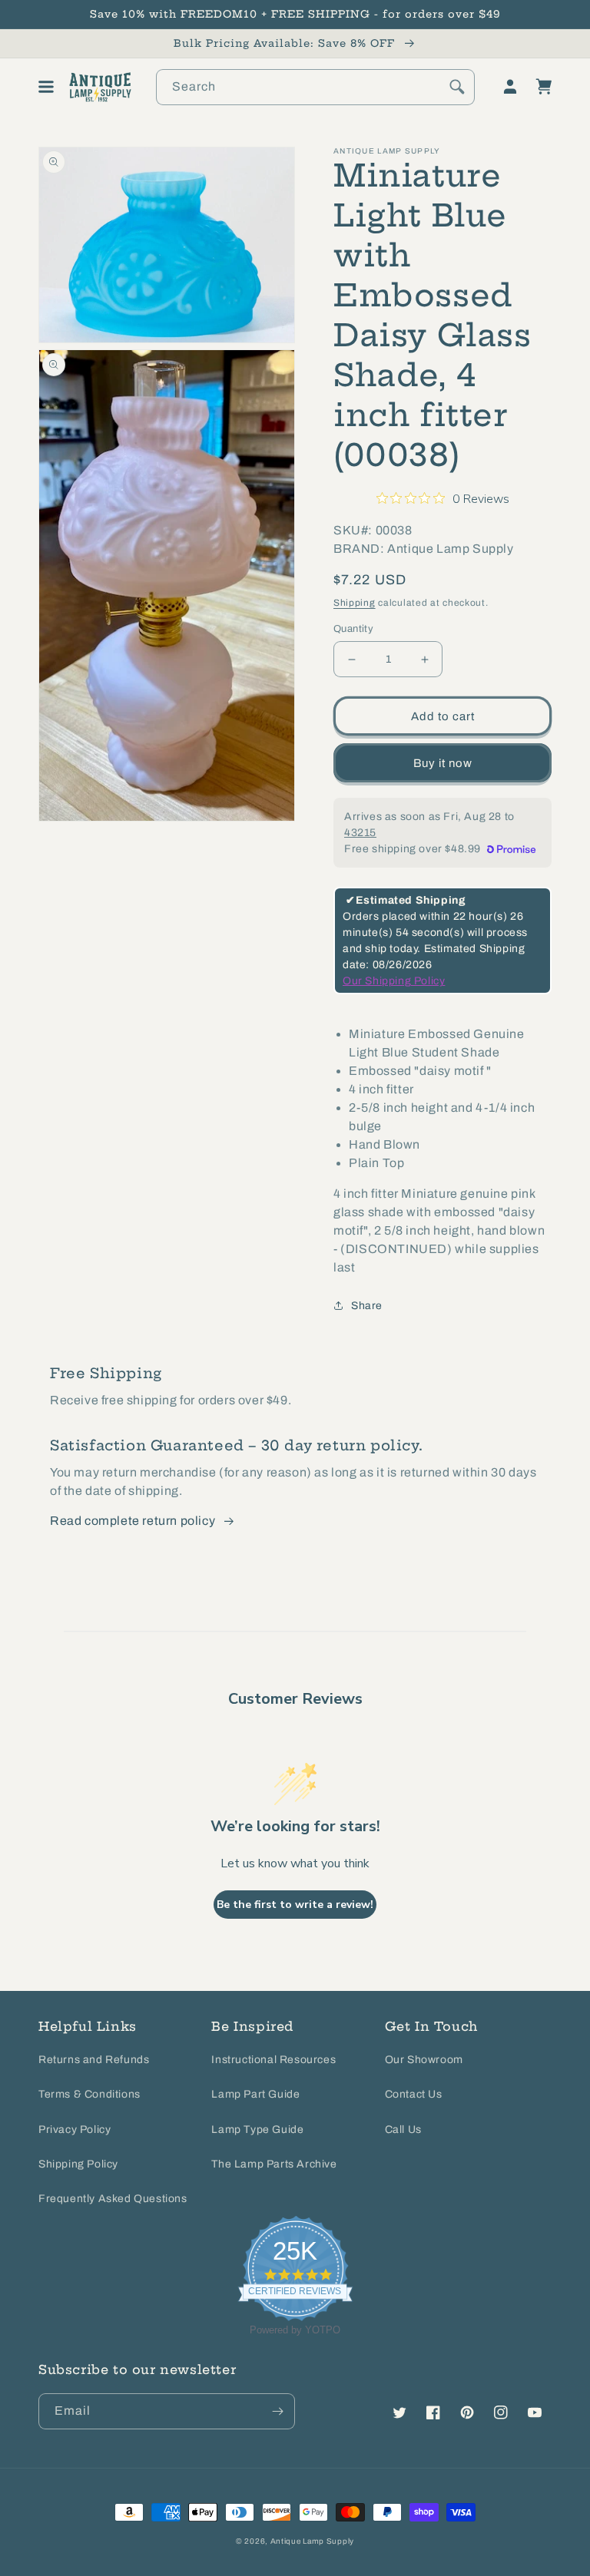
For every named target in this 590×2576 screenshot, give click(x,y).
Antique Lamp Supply (312, 2541)
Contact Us (414, 2094)
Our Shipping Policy (394, 981)
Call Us (403, 2130)
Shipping (355, 603)
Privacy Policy (75, 2130)
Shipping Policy (78, 2164)
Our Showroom (424, 2060)
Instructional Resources (273, 2060)
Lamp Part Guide (255, 2094)
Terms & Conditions (89, 2094)
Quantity (353, 629)
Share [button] (367, 1306)
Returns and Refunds (94, 2060)
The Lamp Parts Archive (274, 2164)
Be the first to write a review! (295, 1905)
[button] (46, 87)
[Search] (457, 87)
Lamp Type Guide (257, 2130)
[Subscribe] (277, 2411)
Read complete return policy (133, 1521)
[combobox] (315, 87)
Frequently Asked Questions (113, 2199)
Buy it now (443, 763)
